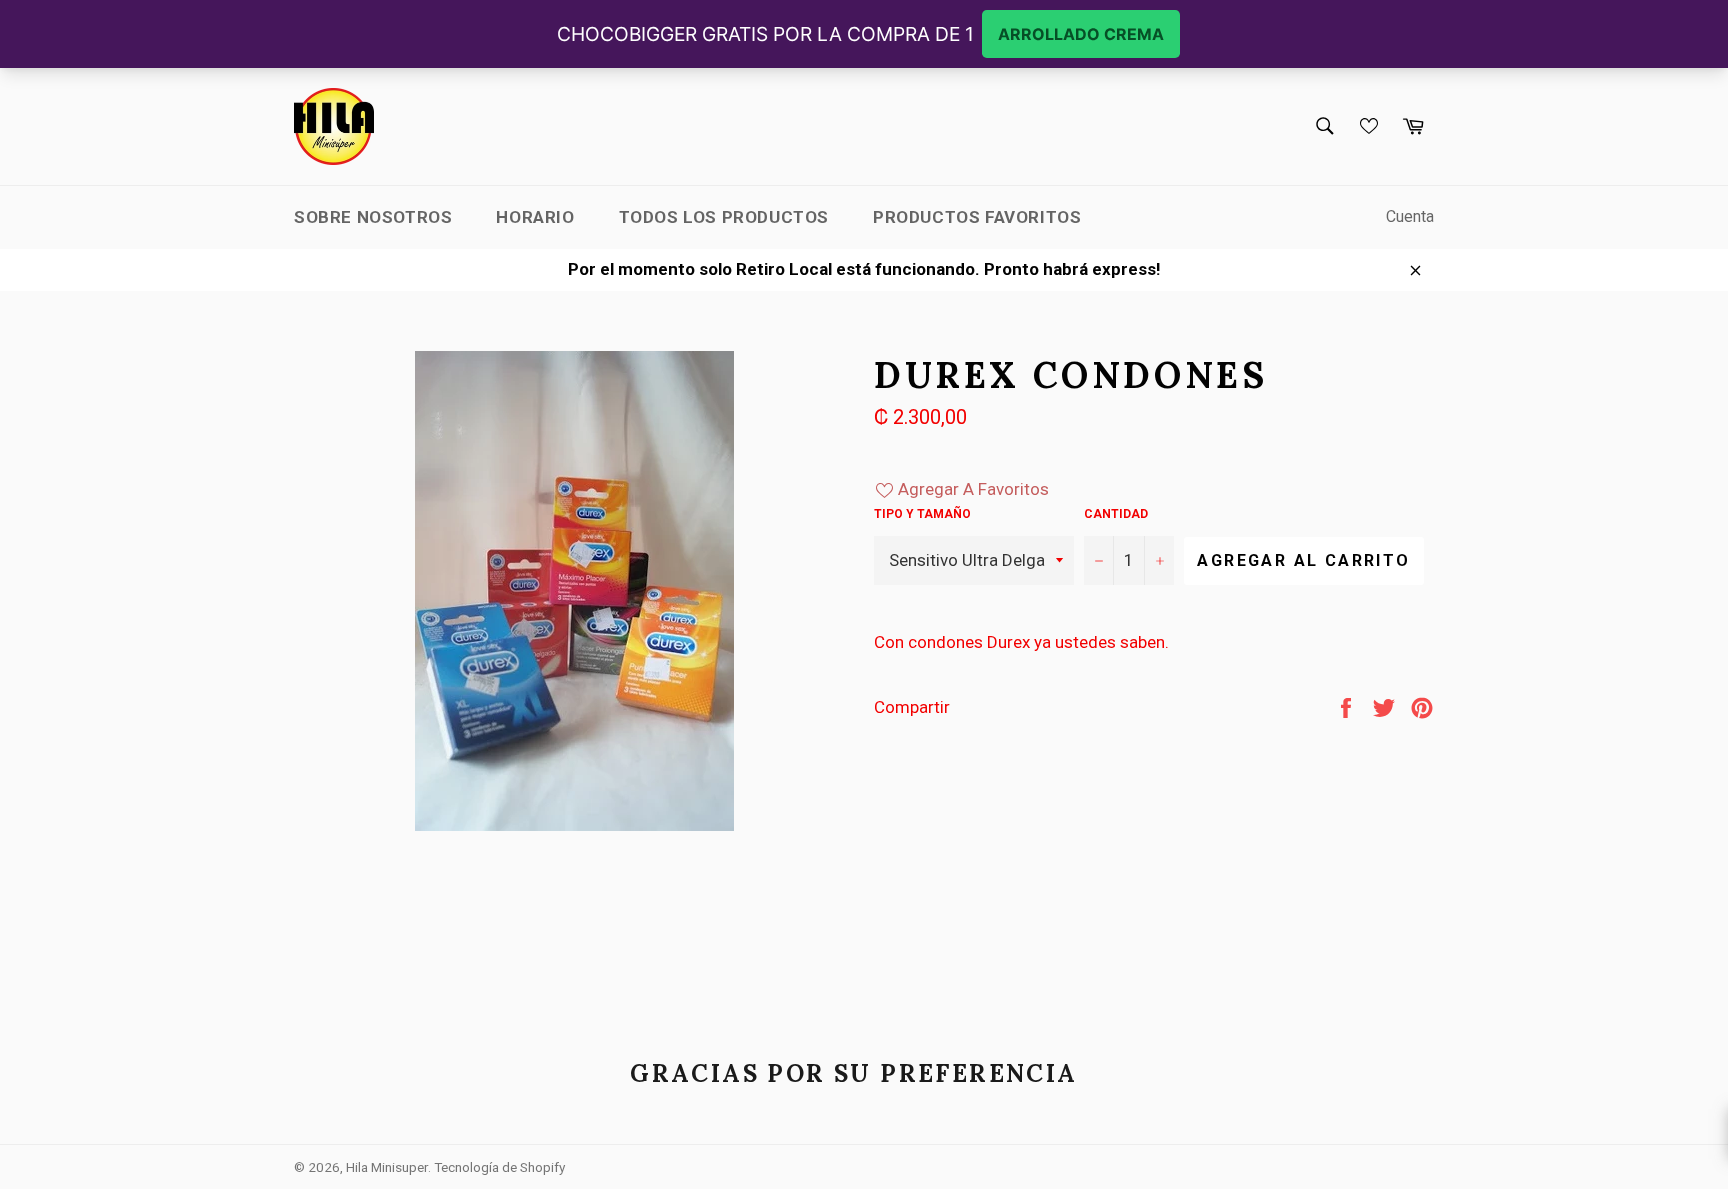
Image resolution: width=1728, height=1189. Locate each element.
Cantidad (1116, 514)
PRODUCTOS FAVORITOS (977, 217)
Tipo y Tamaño (922, 514)
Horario (535, 217)
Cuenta (1410, 216)
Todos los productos (724, 217)
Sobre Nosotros (373, 217)
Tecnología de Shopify (499, 1167)
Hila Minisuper (387, 1167)
